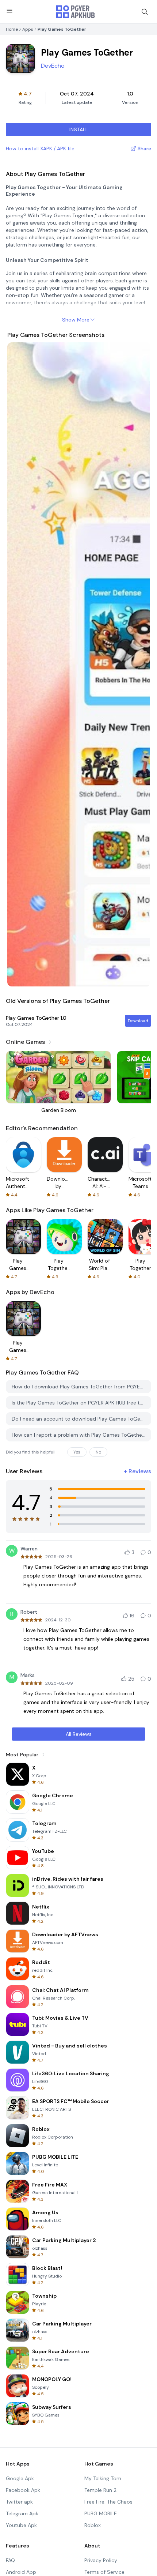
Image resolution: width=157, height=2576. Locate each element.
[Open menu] (9, 11)
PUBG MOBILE (101, 2513)
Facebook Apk (23, 2490)
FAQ (10, 2560)
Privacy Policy (101, 2560)
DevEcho (53, 66)
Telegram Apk (22, 2513)
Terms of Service (104, 2572)
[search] (145, 12)
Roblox (93, 2525)
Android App (21, 2572)
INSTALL (79, 129)
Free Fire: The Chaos (108, 2502)
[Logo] (76, 12)
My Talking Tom (103, 2478)
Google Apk (20, 2478)
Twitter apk (19, 2502)
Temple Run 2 (100, 2490)
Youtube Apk (21, 2525)
